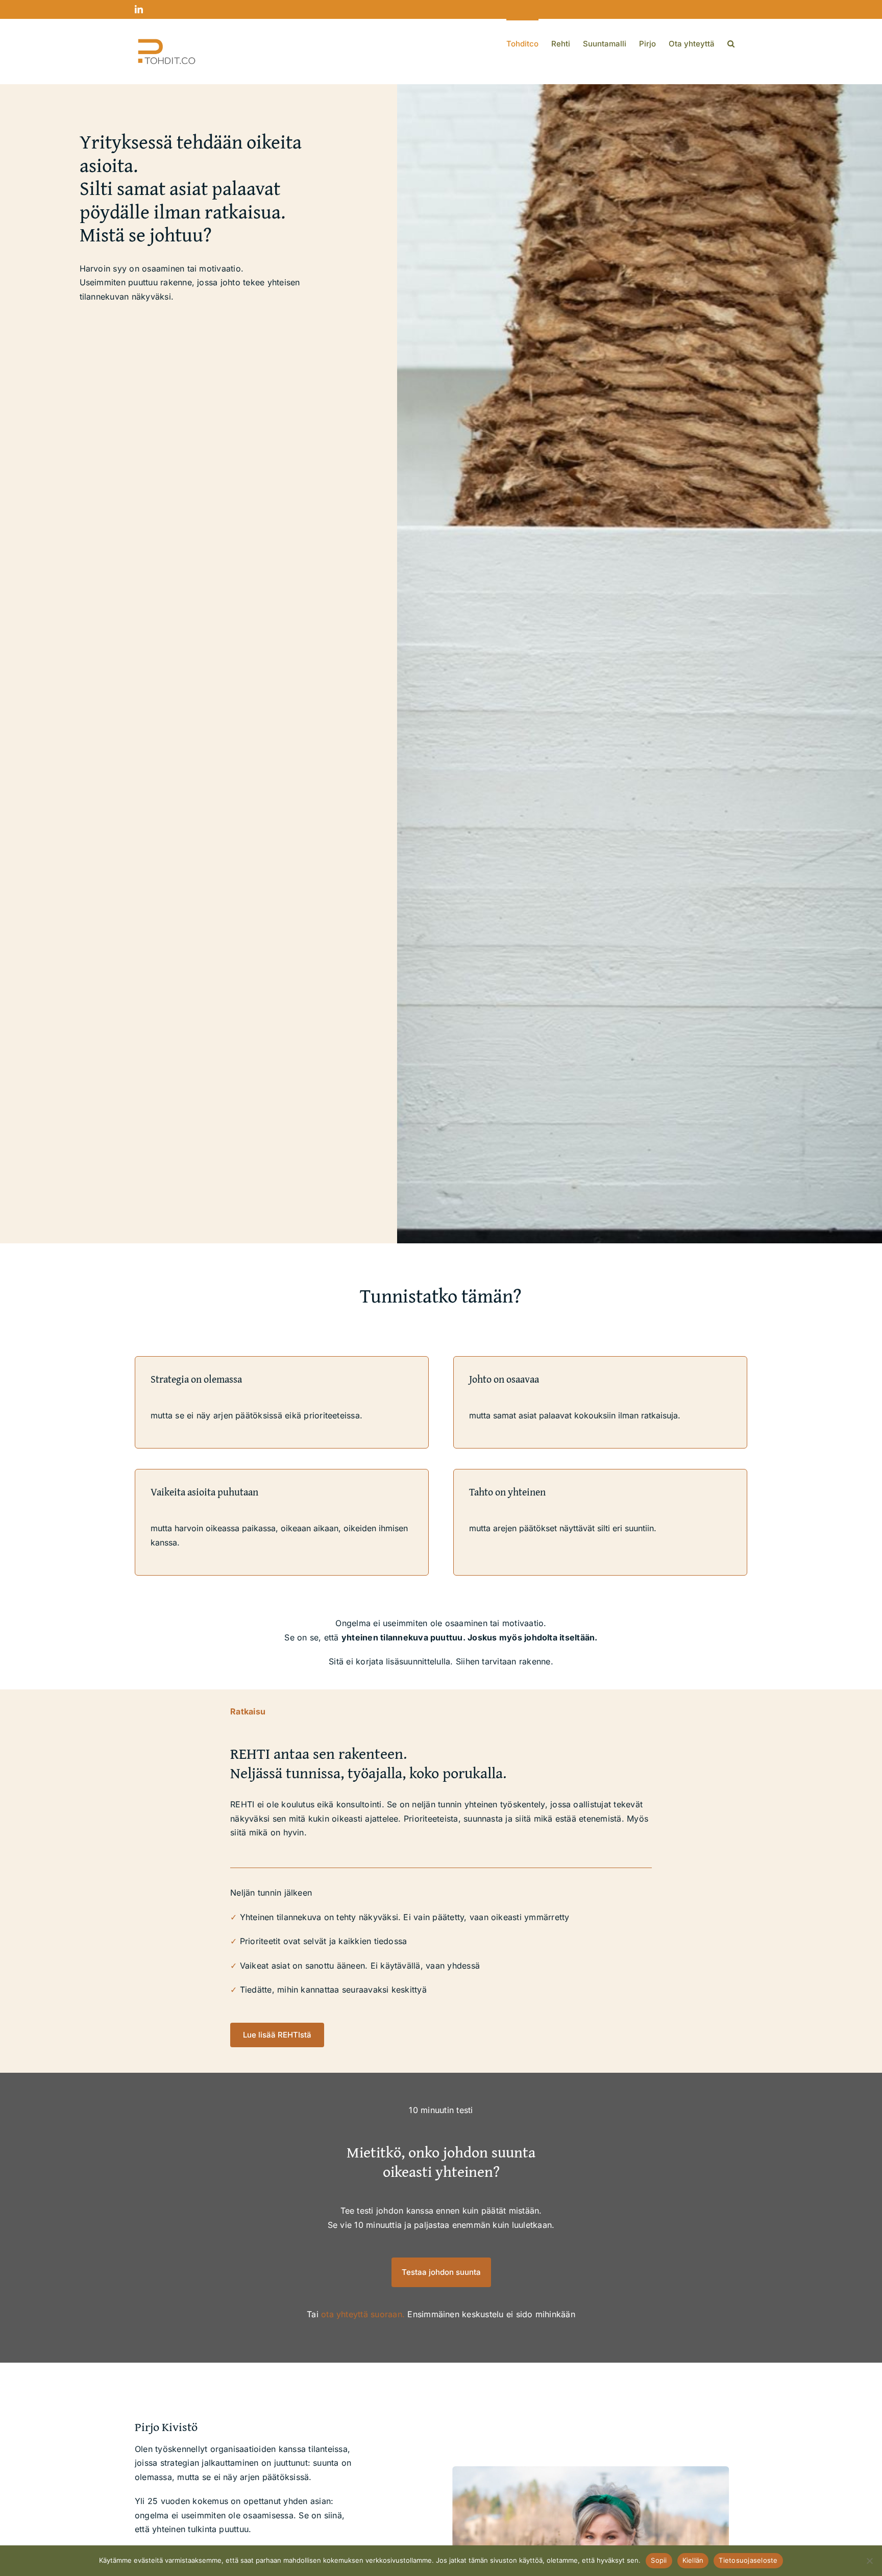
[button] (731, 43)
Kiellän (693, 2560)
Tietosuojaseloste (748, 2560)
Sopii (659, 2560)
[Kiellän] (869, 2561)
